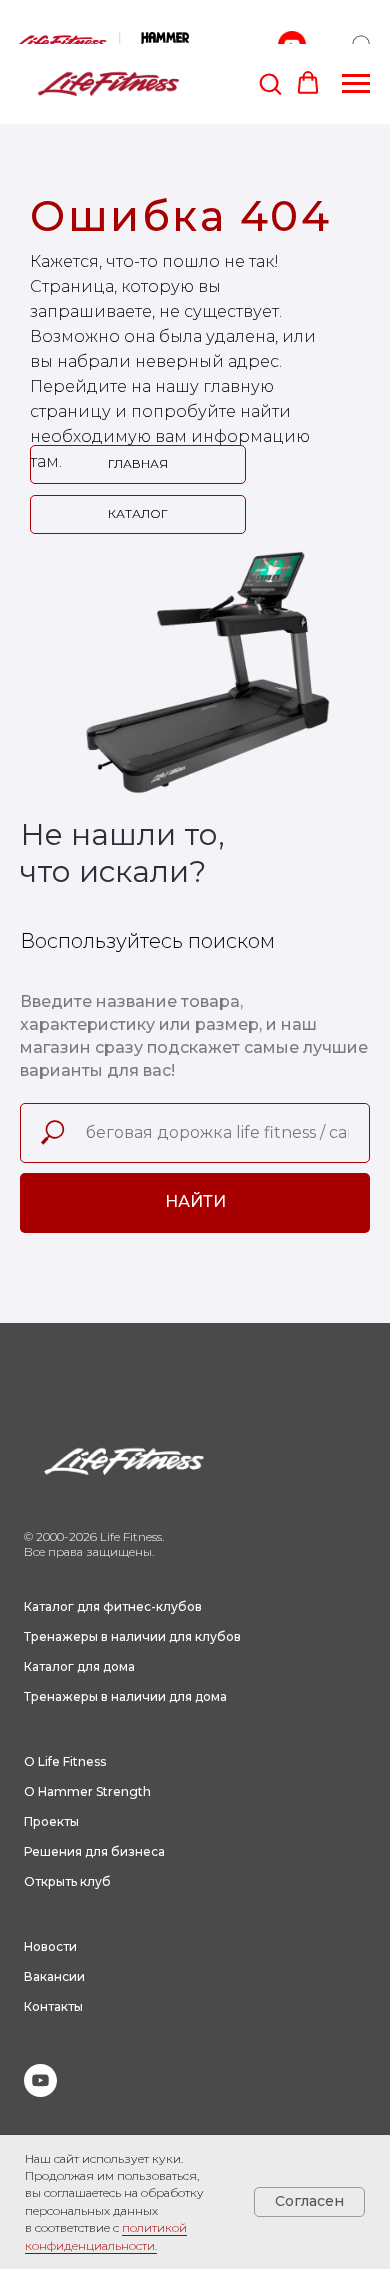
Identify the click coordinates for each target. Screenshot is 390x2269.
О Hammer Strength (87, 1791)
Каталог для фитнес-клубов (113, 1606)
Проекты (51, 1821)
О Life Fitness (65, 1761)
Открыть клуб (67, 1881)
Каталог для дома (79, 1666)
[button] (270, 83)
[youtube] (40, 2091)
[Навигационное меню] (356, 84)
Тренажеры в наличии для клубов (132, 1636)
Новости (50, 1946)
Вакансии (54, 1976)
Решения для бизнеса (94, 1851)
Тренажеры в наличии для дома (125, 1696)
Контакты (53, 2006)
